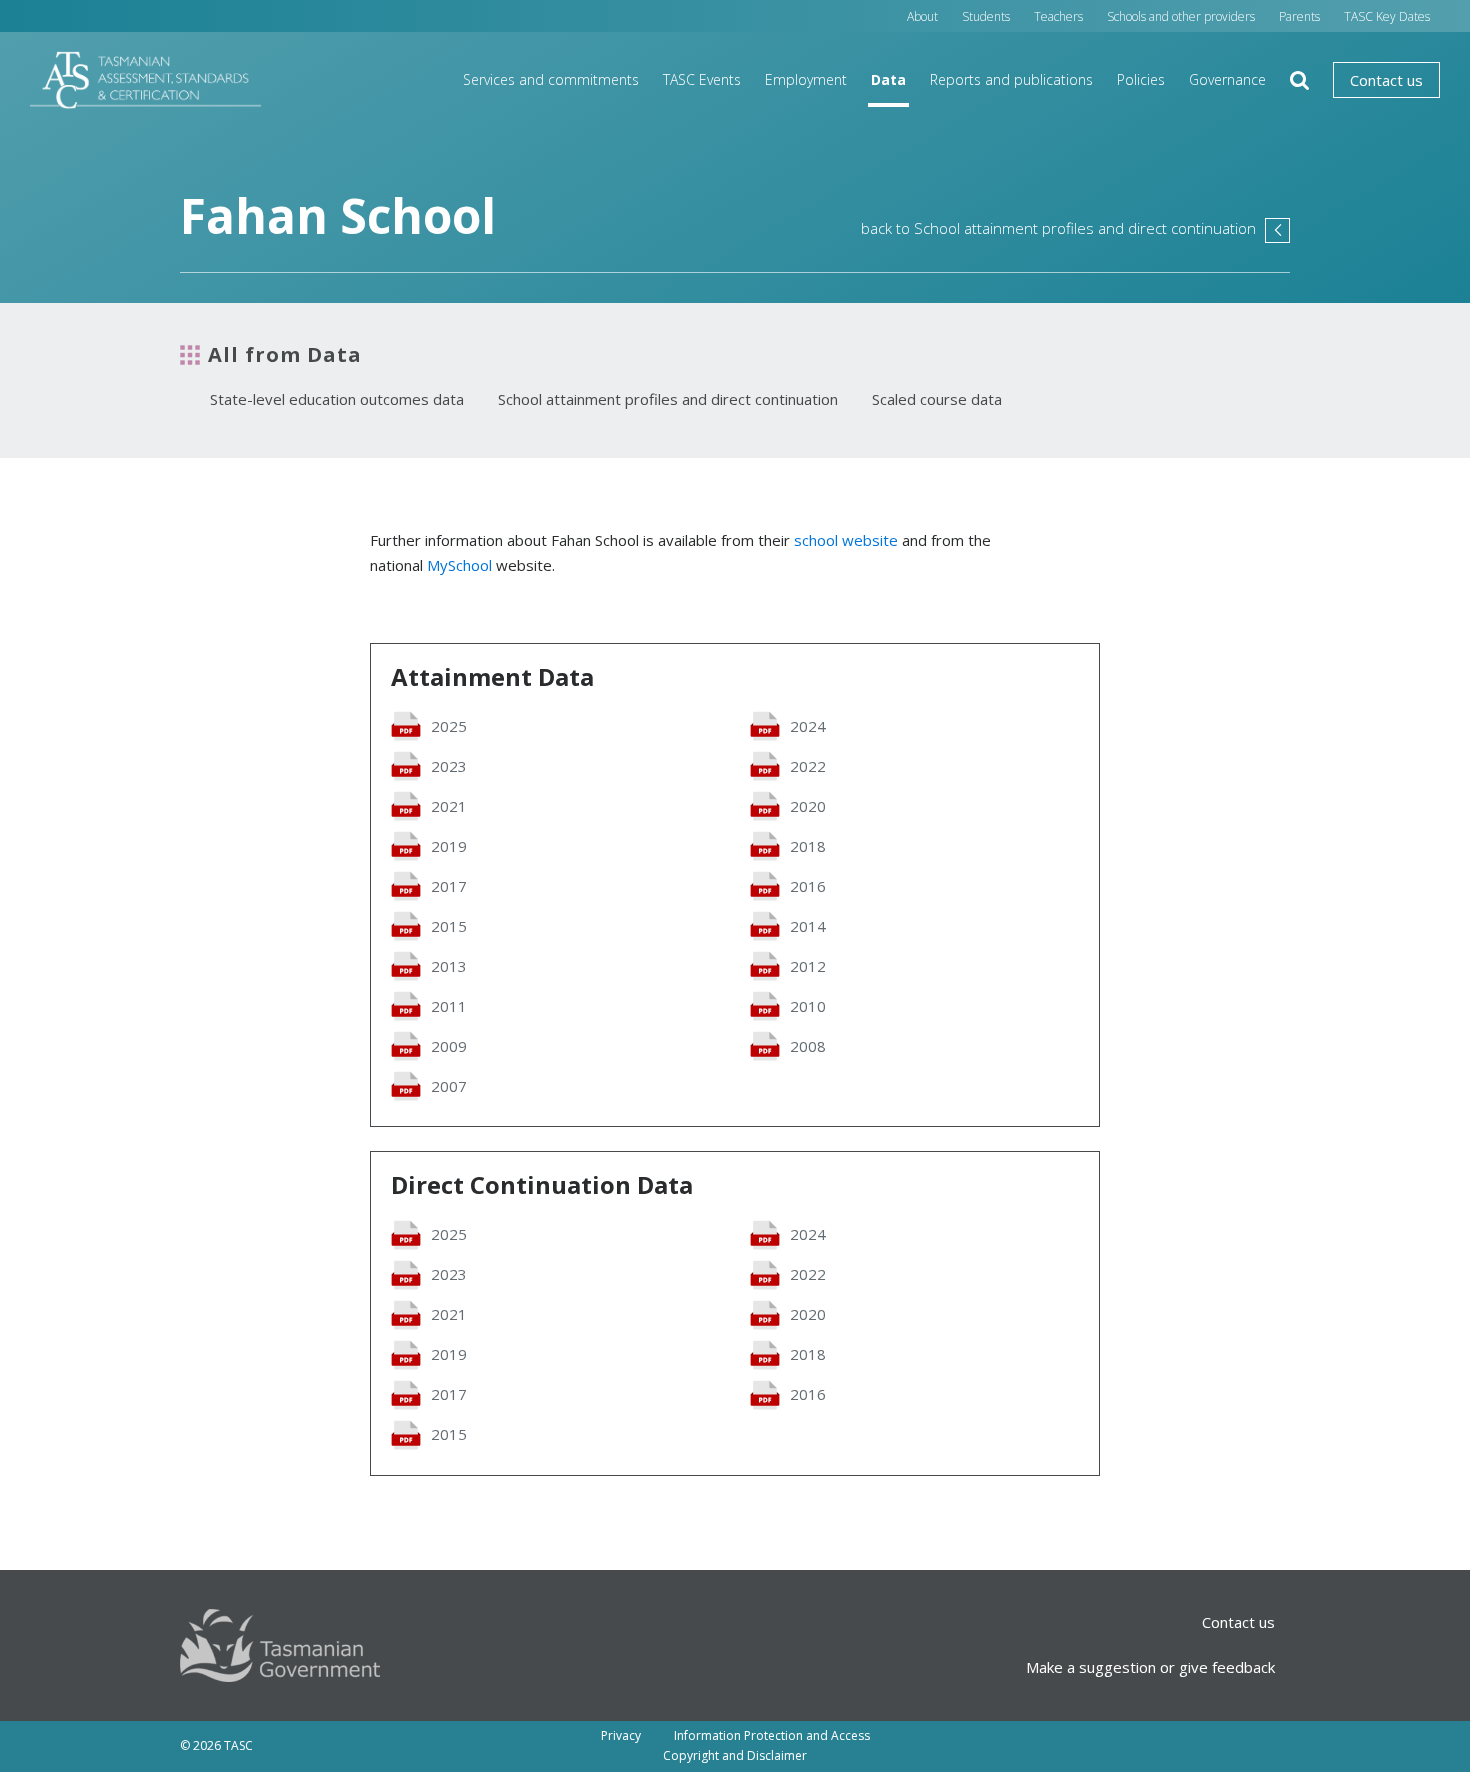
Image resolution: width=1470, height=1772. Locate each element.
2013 (449, 966)
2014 (808, 926)
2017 (449, 886)
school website (846, 540)
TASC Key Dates (1387, 16)
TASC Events (702, 79)
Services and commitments (551, 79)
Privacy (621, 1735)
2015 (449, 926)
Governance (1227, 79)
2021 (449, 806)
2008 (808, 1046)
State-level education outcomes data (337, 399)
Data (888, 79)
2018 (808, 846)
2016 (808, 886)
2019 (449, 846)
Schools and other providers (1181, 16)
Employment (806, 79)
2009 (449, 1046)
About (922, 16)
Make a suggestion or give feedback (1150, 1667)
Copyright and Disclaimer (735, 1755)
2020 (808, 806)
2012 (808, 966)
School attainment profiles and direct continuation (668, 399)
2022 (808, 766)
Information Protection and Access (772, 1735)
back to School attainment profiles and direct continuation (1075, 228)
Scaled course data (937, 399)
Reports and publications (1011, 79)
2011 (449, 1006)
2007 (449, 1086)
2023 (449, 766)
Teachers (1058, 16)
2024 (808, 726)
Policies (1141, 79)
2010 (808, 1006)
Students (986, 16)
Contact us (1386, 80)
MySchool (459, 565)
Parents (1299, 16)
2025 (449, 726)
